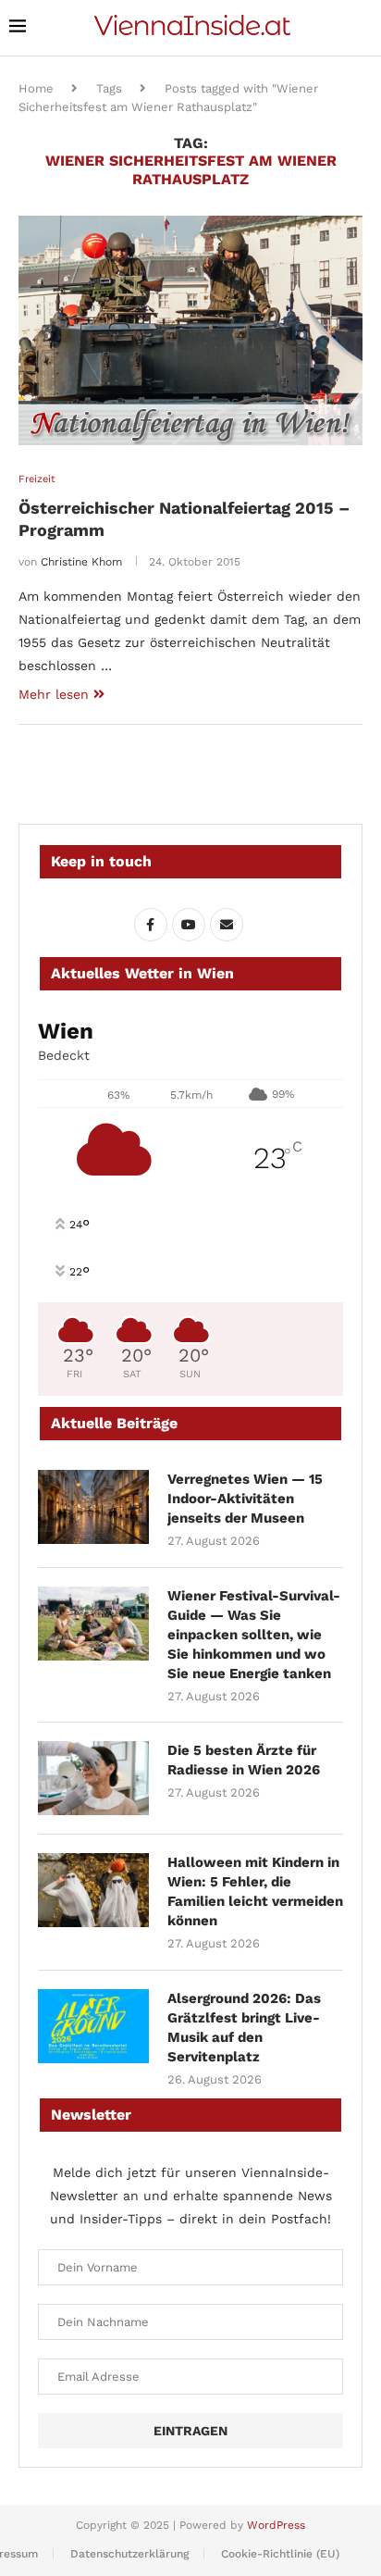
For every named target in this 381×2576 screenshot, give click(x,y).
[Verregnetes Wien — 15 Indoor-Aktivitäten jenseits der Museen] (93, 1507)
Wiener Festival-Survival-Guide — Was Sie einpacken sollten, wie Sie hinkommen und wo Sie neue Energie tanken (254, 1635)
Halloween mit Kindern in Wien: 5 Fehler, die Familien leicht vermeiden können (255, 1892)
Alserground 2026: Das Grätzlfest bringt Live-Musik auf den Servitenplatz (244, 2028)
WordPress (276, 2525)
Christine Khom (81, 562)
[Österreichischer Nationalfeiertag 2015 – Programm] (190, 330)
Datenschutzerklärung (129, 2554)
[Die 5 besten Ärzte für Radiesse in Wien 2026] (93, 1778)
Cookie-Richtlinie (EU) (280, 2554)
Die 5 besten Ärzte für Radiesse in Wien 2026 (244, 1760)
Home (36, 88)
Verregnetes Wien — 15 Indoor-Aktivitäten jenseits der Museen (245, 1499)
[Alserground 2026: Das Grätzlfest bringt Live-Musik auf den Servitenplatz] (93, 2026)
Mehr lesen (54, 694)
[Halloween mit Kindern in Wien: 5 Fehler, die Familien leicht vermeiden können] (93, 1890)
